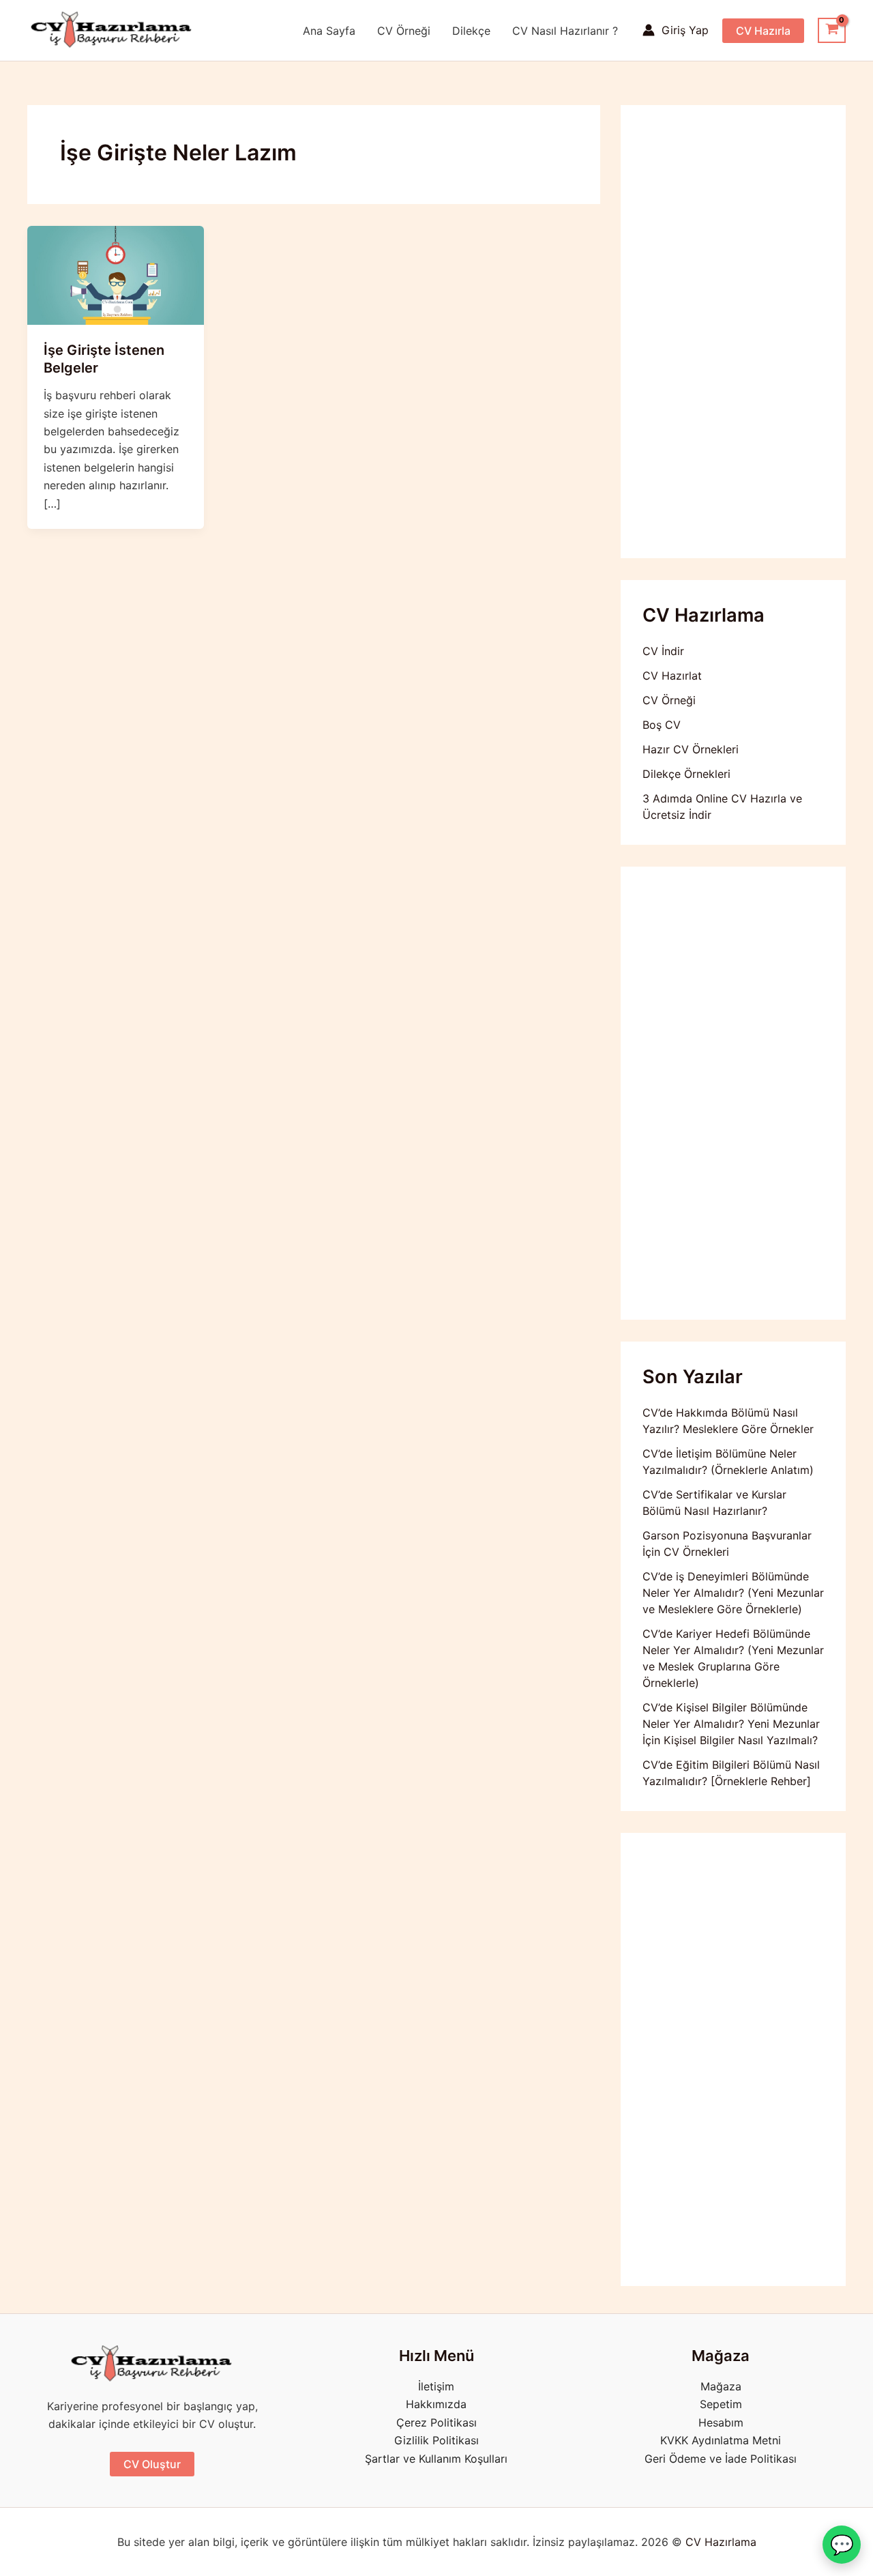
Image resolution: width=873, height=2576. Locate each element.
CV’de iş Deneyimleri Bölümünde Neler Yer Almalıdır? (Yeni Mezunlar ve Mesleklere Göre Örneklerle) (733, 1593)
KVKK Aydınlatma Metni (721, 2440)
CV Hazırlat (672, 676)
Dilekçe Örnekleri (686, 774)
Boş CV (662, 725)
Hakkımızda (436, 2404)
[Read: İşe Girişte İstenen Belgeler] (116, 274)
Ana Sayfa (329, 31)
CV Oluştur (152, 2464)
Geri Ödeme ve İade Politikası (721, 2459)
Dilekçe (471, 31)
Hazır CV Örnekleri (691, 749)
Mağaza (721, 2386)
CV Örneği (404, 31)
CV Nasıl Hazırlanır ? (565, 31)
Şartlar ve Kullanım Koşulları (436, 2459)
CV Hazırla (763, 31)
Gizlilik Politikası (436, 2440)
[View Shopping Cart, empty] (832, 31)
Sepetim (721, 2404)
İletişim (436, 2386)
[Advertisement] (733, 332)
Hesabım (721, 2422)
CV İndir (663, 651)
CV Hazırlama (721, 2542)
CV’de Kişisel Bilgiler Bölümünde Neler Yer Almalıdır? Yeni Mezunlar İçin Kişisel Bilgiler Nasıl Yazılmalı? (731, 1724)
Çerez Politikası (436, 2422)
